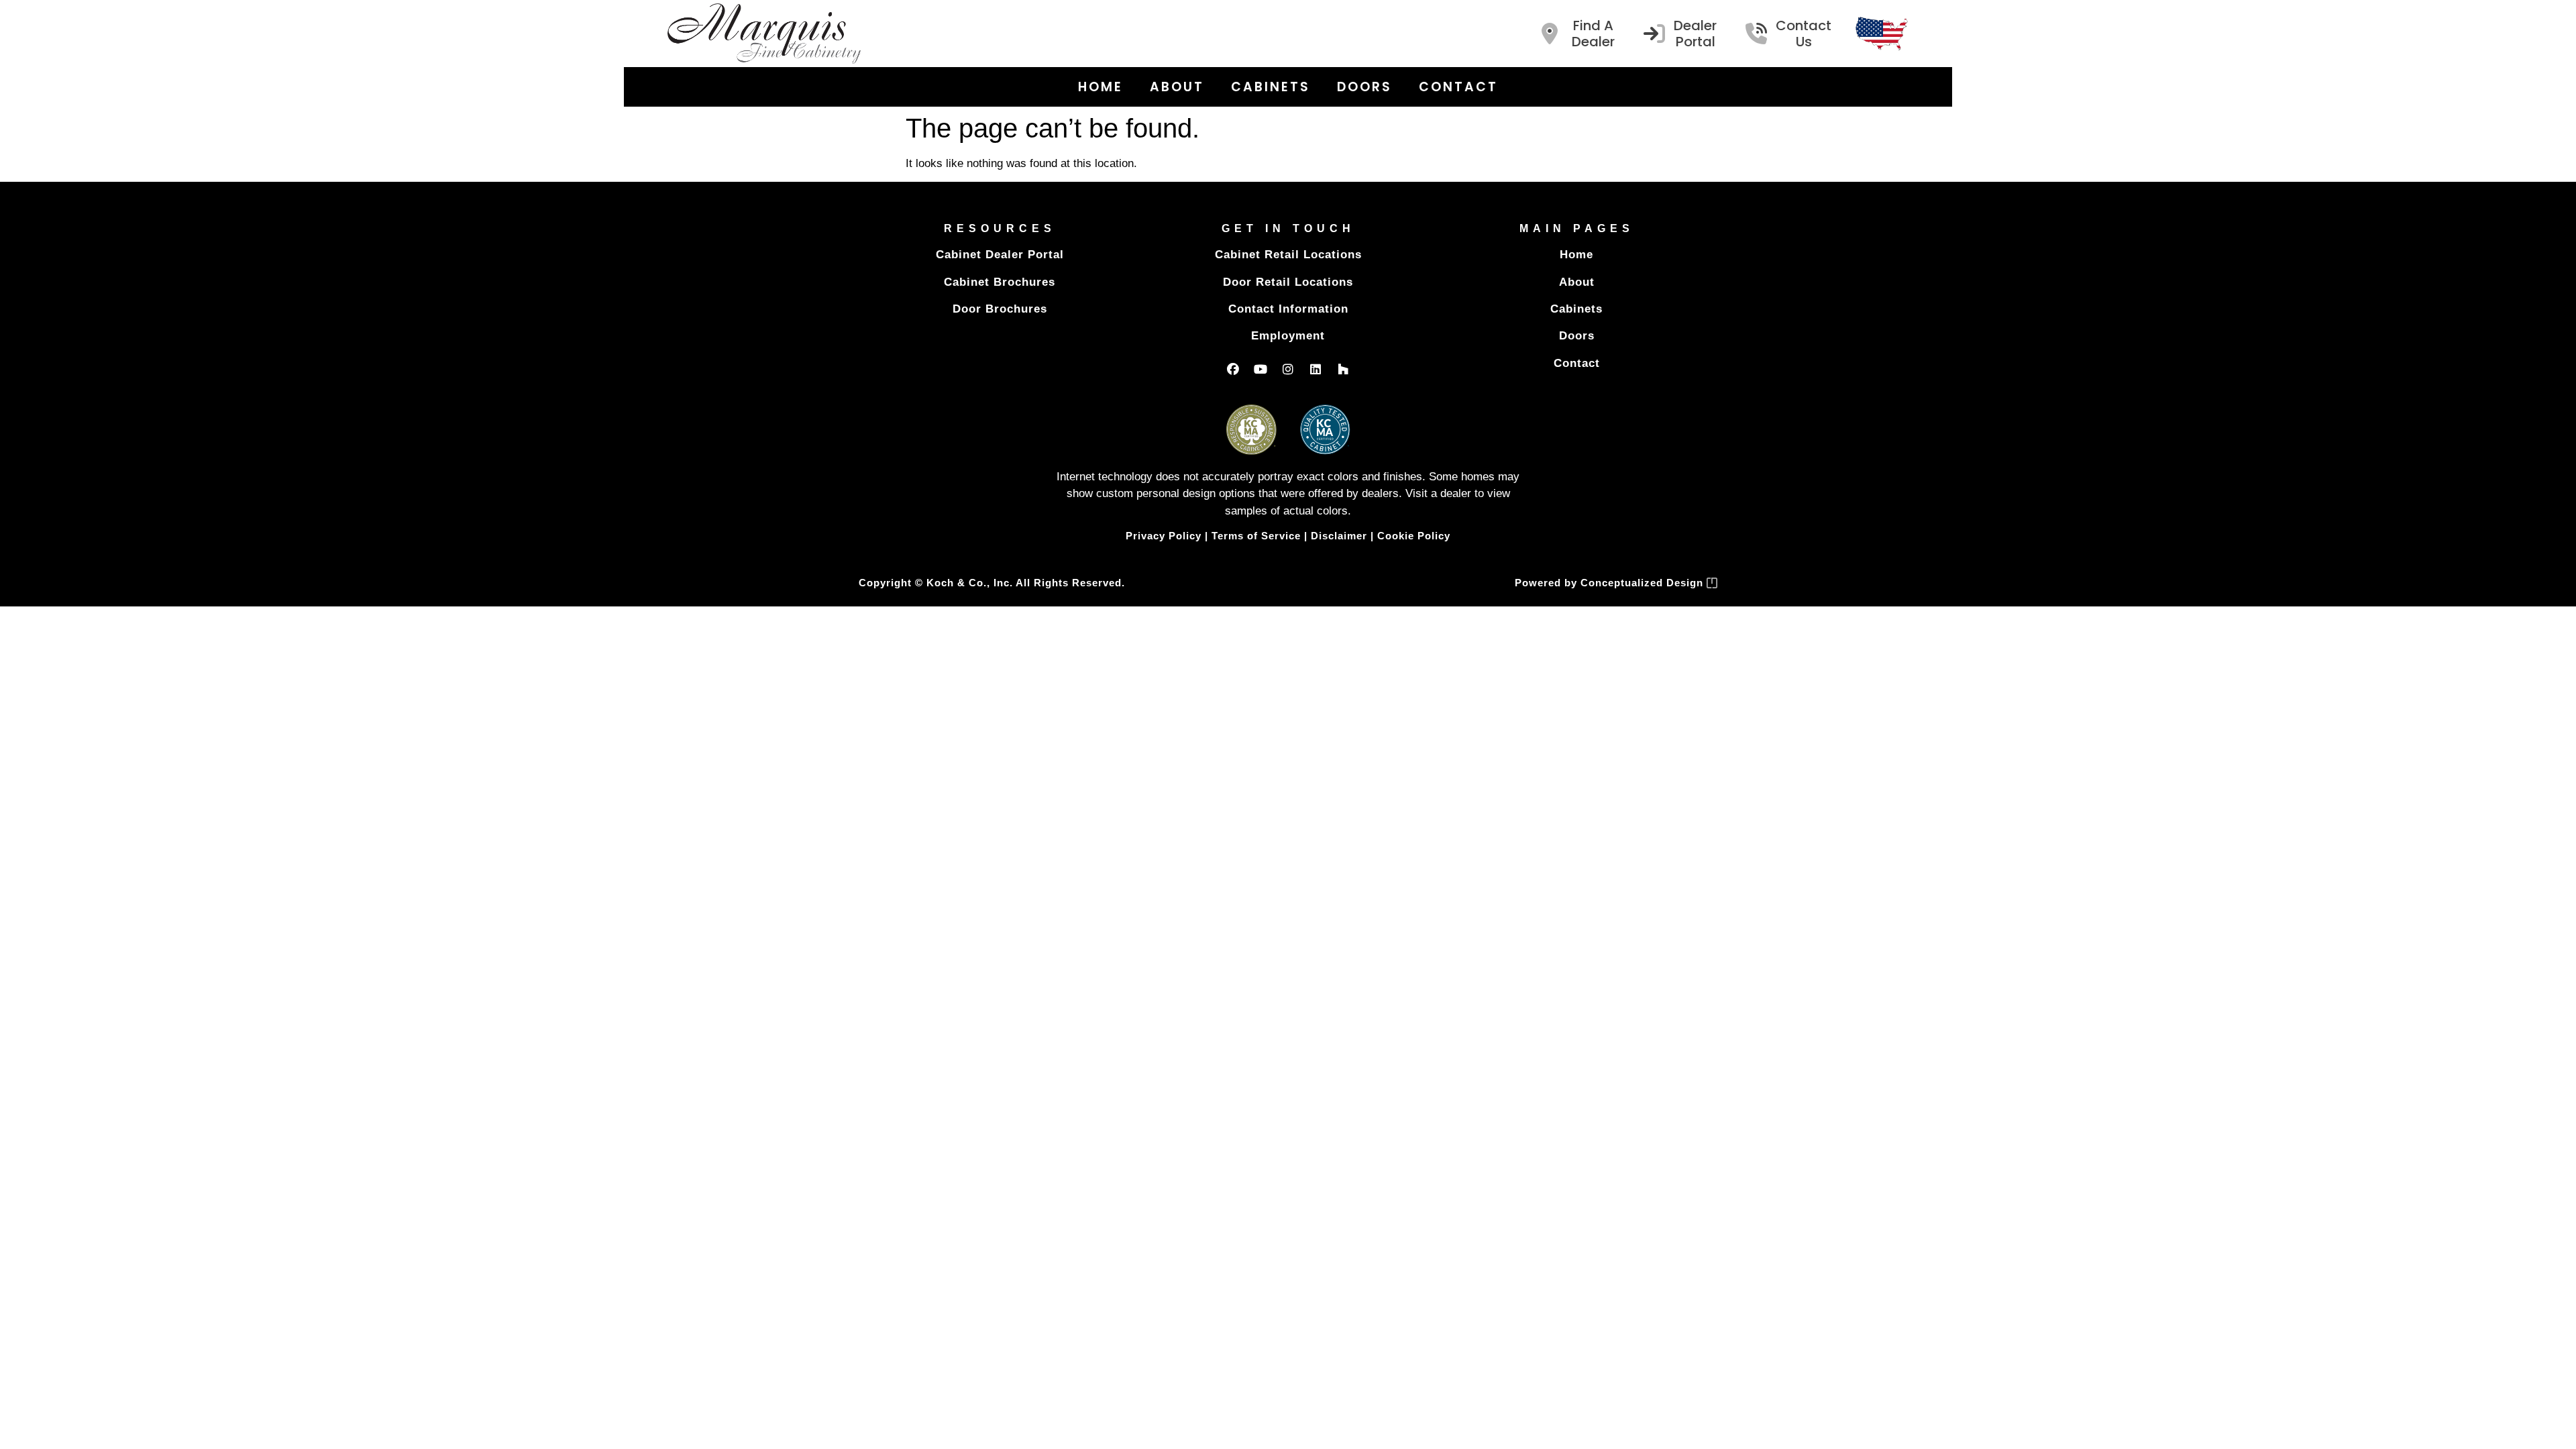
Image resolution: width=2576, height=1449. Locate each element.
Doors (1364, 87)
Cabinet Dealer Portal (1000, 255)
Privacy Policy (1164, 536)
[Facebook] (1233, 369)
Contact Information (1288, 309)
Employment (1288, 336)
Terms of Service (1256, 536)
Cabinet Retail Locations (1288, 255)
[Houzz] (1343, 369)
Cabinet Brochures (1000, 282)
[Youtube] (1260, 369)
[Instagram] (1288, 369)
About (1177, 87)
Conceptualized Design (1644, 583)
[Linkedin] (1316, 369)
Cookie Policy (1414, 536)
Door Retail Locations (1288, 282)
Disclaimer (1339, 536)
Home (1101, 87)
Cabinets (1271, 87)
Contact (1458, 87)
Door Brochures (1000, 309)
